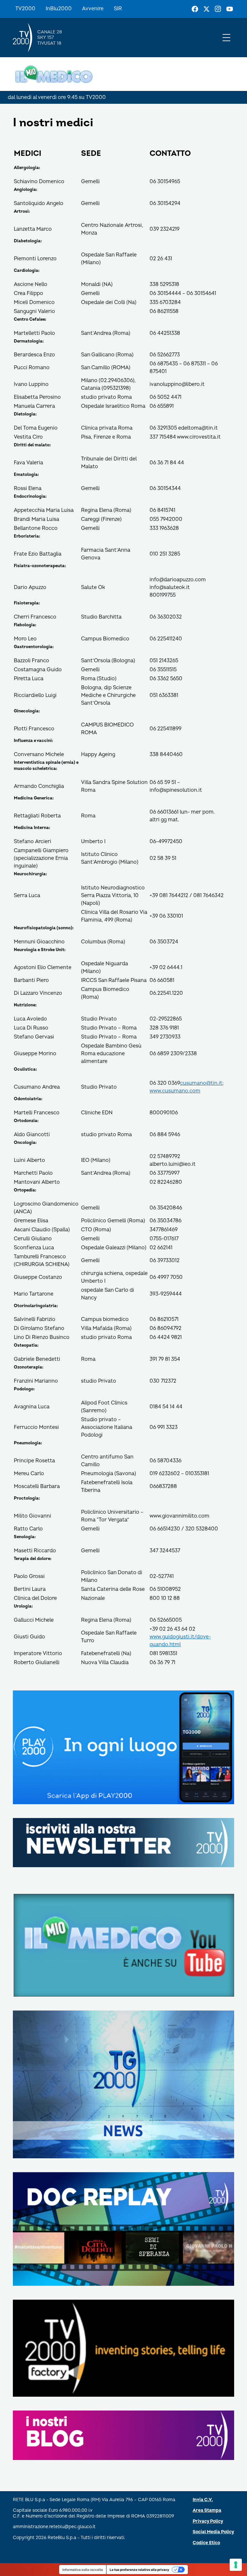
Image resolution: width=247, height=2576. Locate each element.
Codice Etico (206, 2543)
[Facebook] (195, 9)
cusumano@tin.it (201, 1083)
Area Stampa (207, 2510)
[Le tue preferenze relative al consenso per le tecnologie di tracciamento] (236, 2565)
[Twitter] (206, 9)
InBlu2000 (59, 9)
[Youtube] (230, 9)
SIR (118, 9)
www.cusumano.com (175, 1091)
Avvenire (93, 9)
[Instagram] (218, 9)
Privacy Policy (208, 2521)
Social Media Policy (213, 2532)
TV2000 (25, 9)
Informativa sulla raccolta (83, 2570)
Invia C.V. (203, 2500)
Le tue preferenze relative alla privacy (139, 2570)
